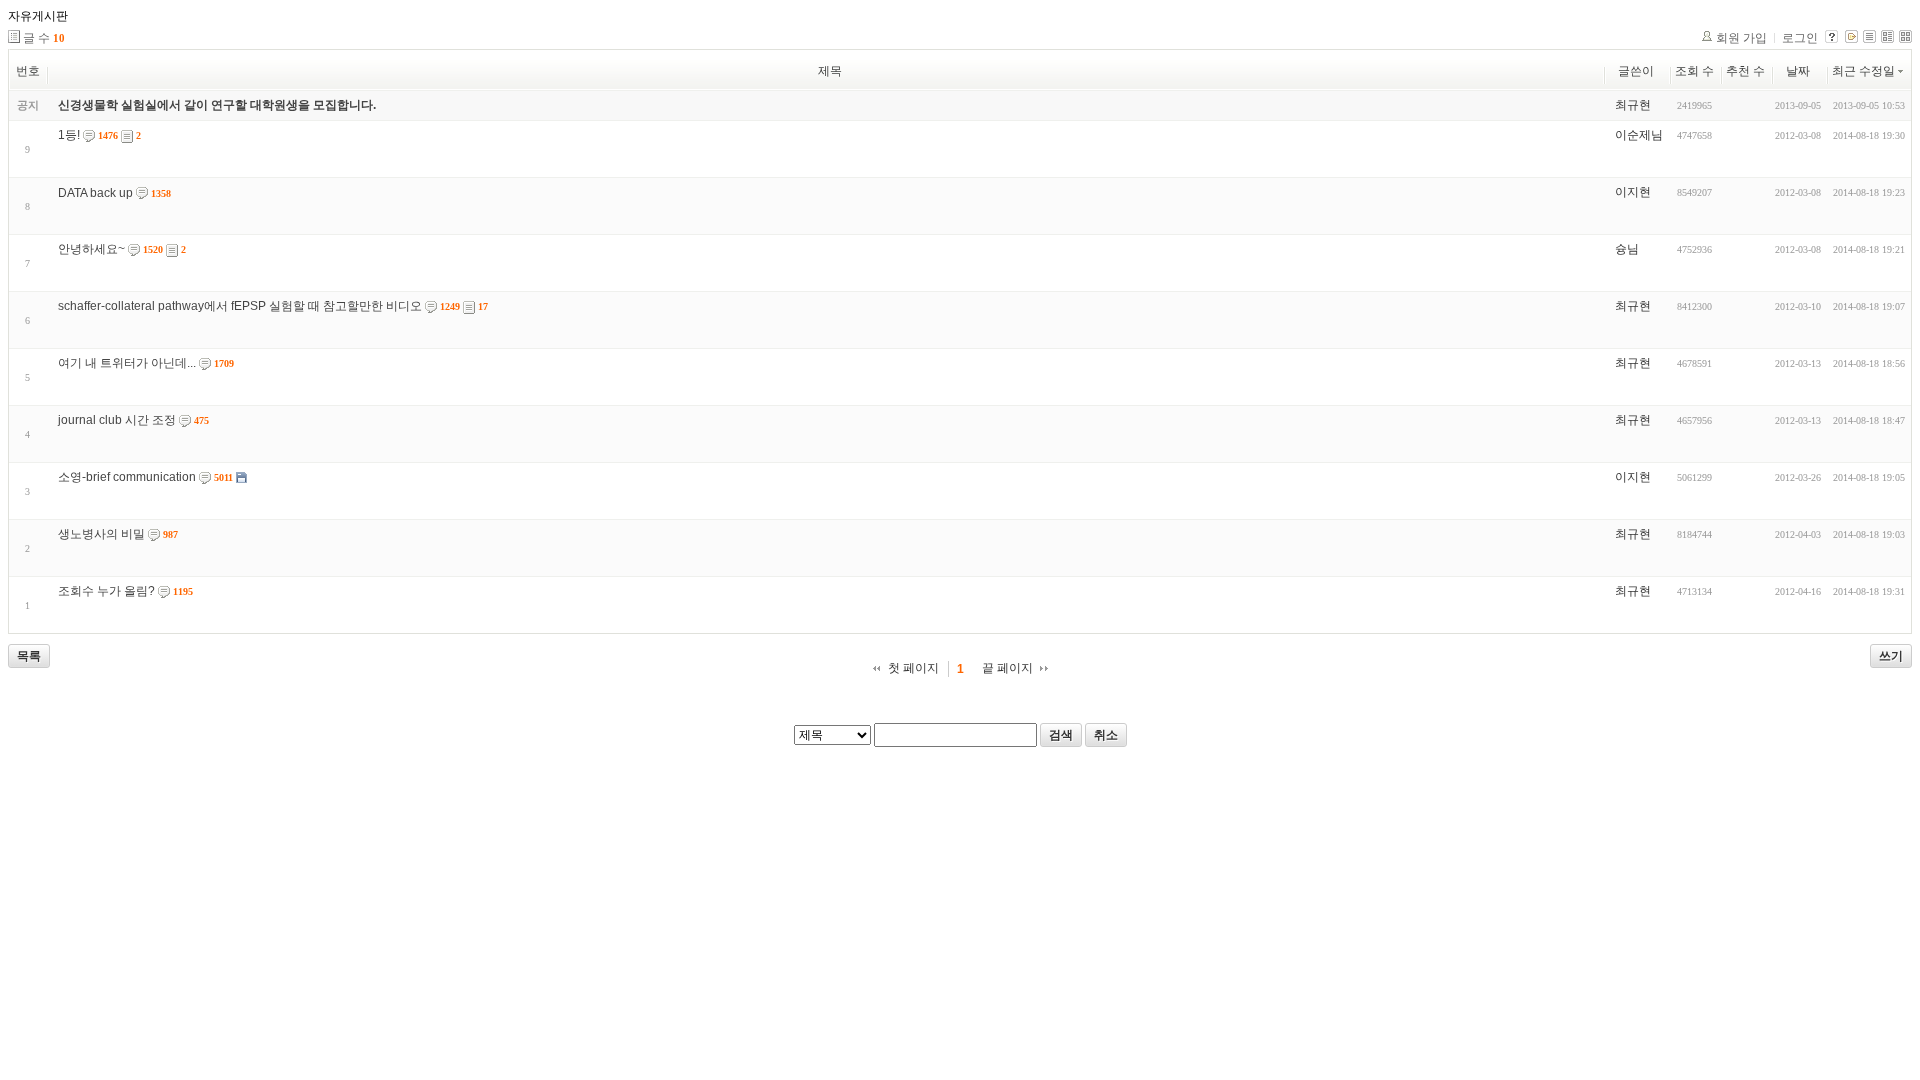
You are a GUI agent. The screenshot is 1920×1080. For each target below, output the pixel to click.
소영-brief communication (127, 477)
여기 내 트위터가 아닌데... (127, 363)
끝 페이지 (1007, 668)
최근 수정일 (1863, 71)
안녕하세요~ (91, 249)
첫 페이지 (913, 668)
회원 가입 (1741, 38)
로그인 (1800, 38)
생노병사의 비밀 (101, 534)
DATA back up (95, 193)
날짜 (1798, 71)
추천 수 (1745, 71)
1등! (69, 135)
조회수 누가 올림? (106, 591)
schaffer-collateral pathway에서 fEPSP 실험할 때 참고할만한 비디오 (240, 306)
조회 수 (1694, 71)
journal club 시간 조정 (117, 420)
